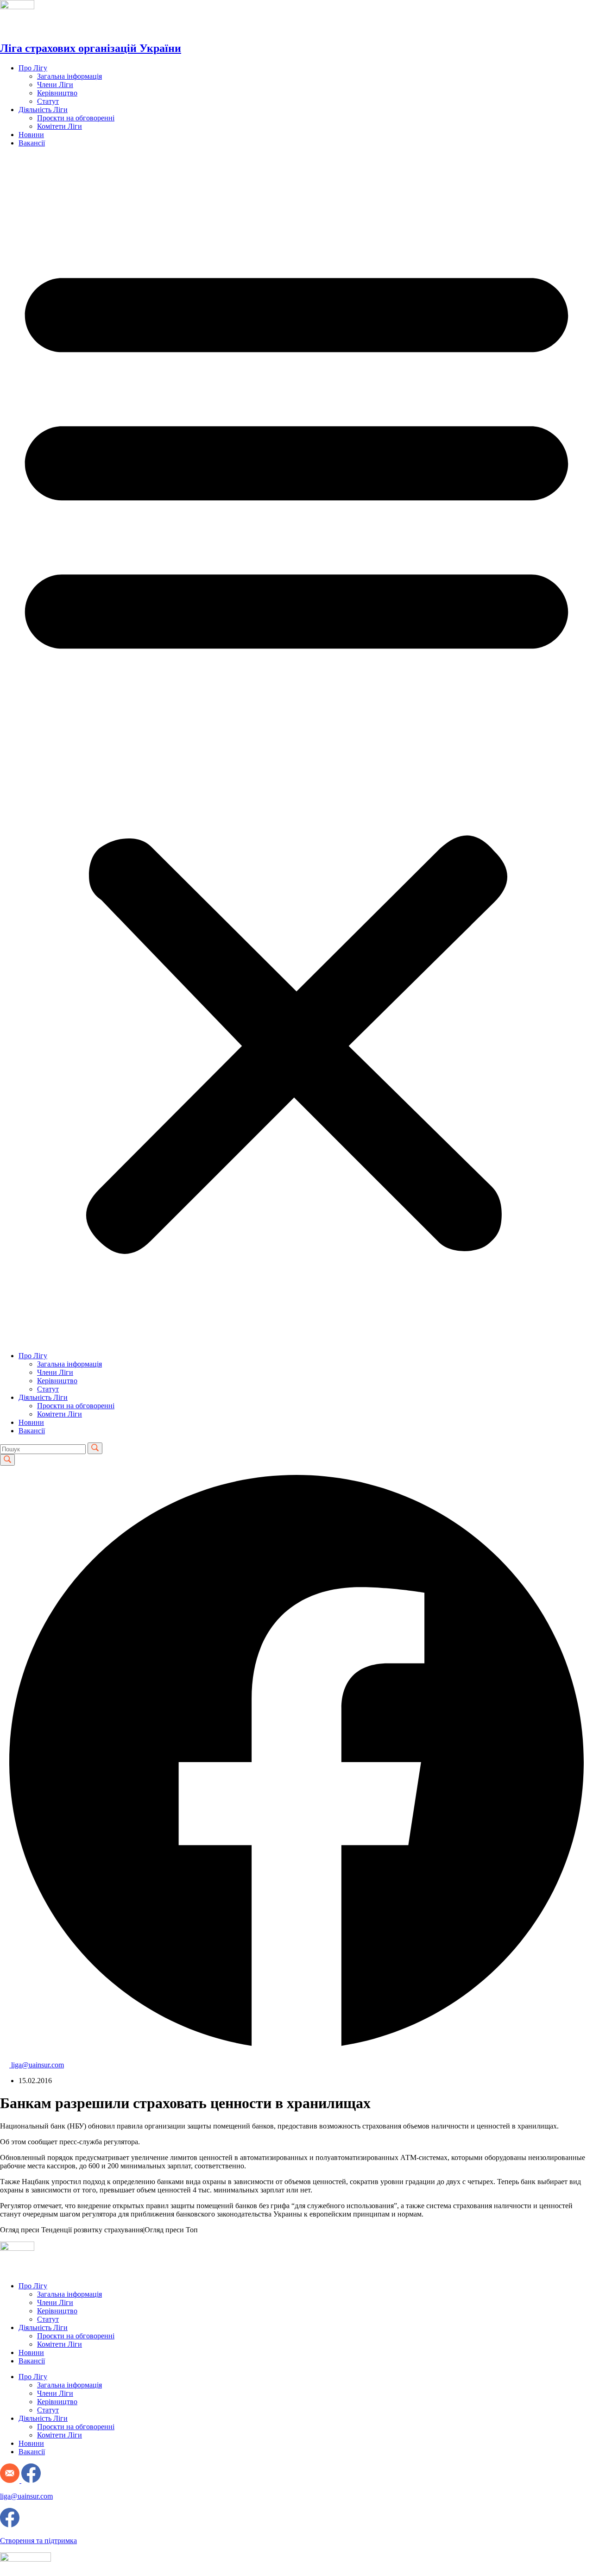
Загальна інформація (69, 76)
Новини (31, 135)
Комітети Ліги (60, 126)
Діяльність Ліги (43, 110)
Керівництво (57, 93)
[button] (296, 749)
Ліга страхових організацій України (91, 48)
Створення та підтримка (38, 2541)
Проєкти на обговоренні (76, 118)
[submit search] (95, 1448)
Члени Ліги (55, 85)
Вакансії (32, 143)
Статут (48, 101)
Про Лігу (33, 68)
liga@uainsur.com (26, 2496)
